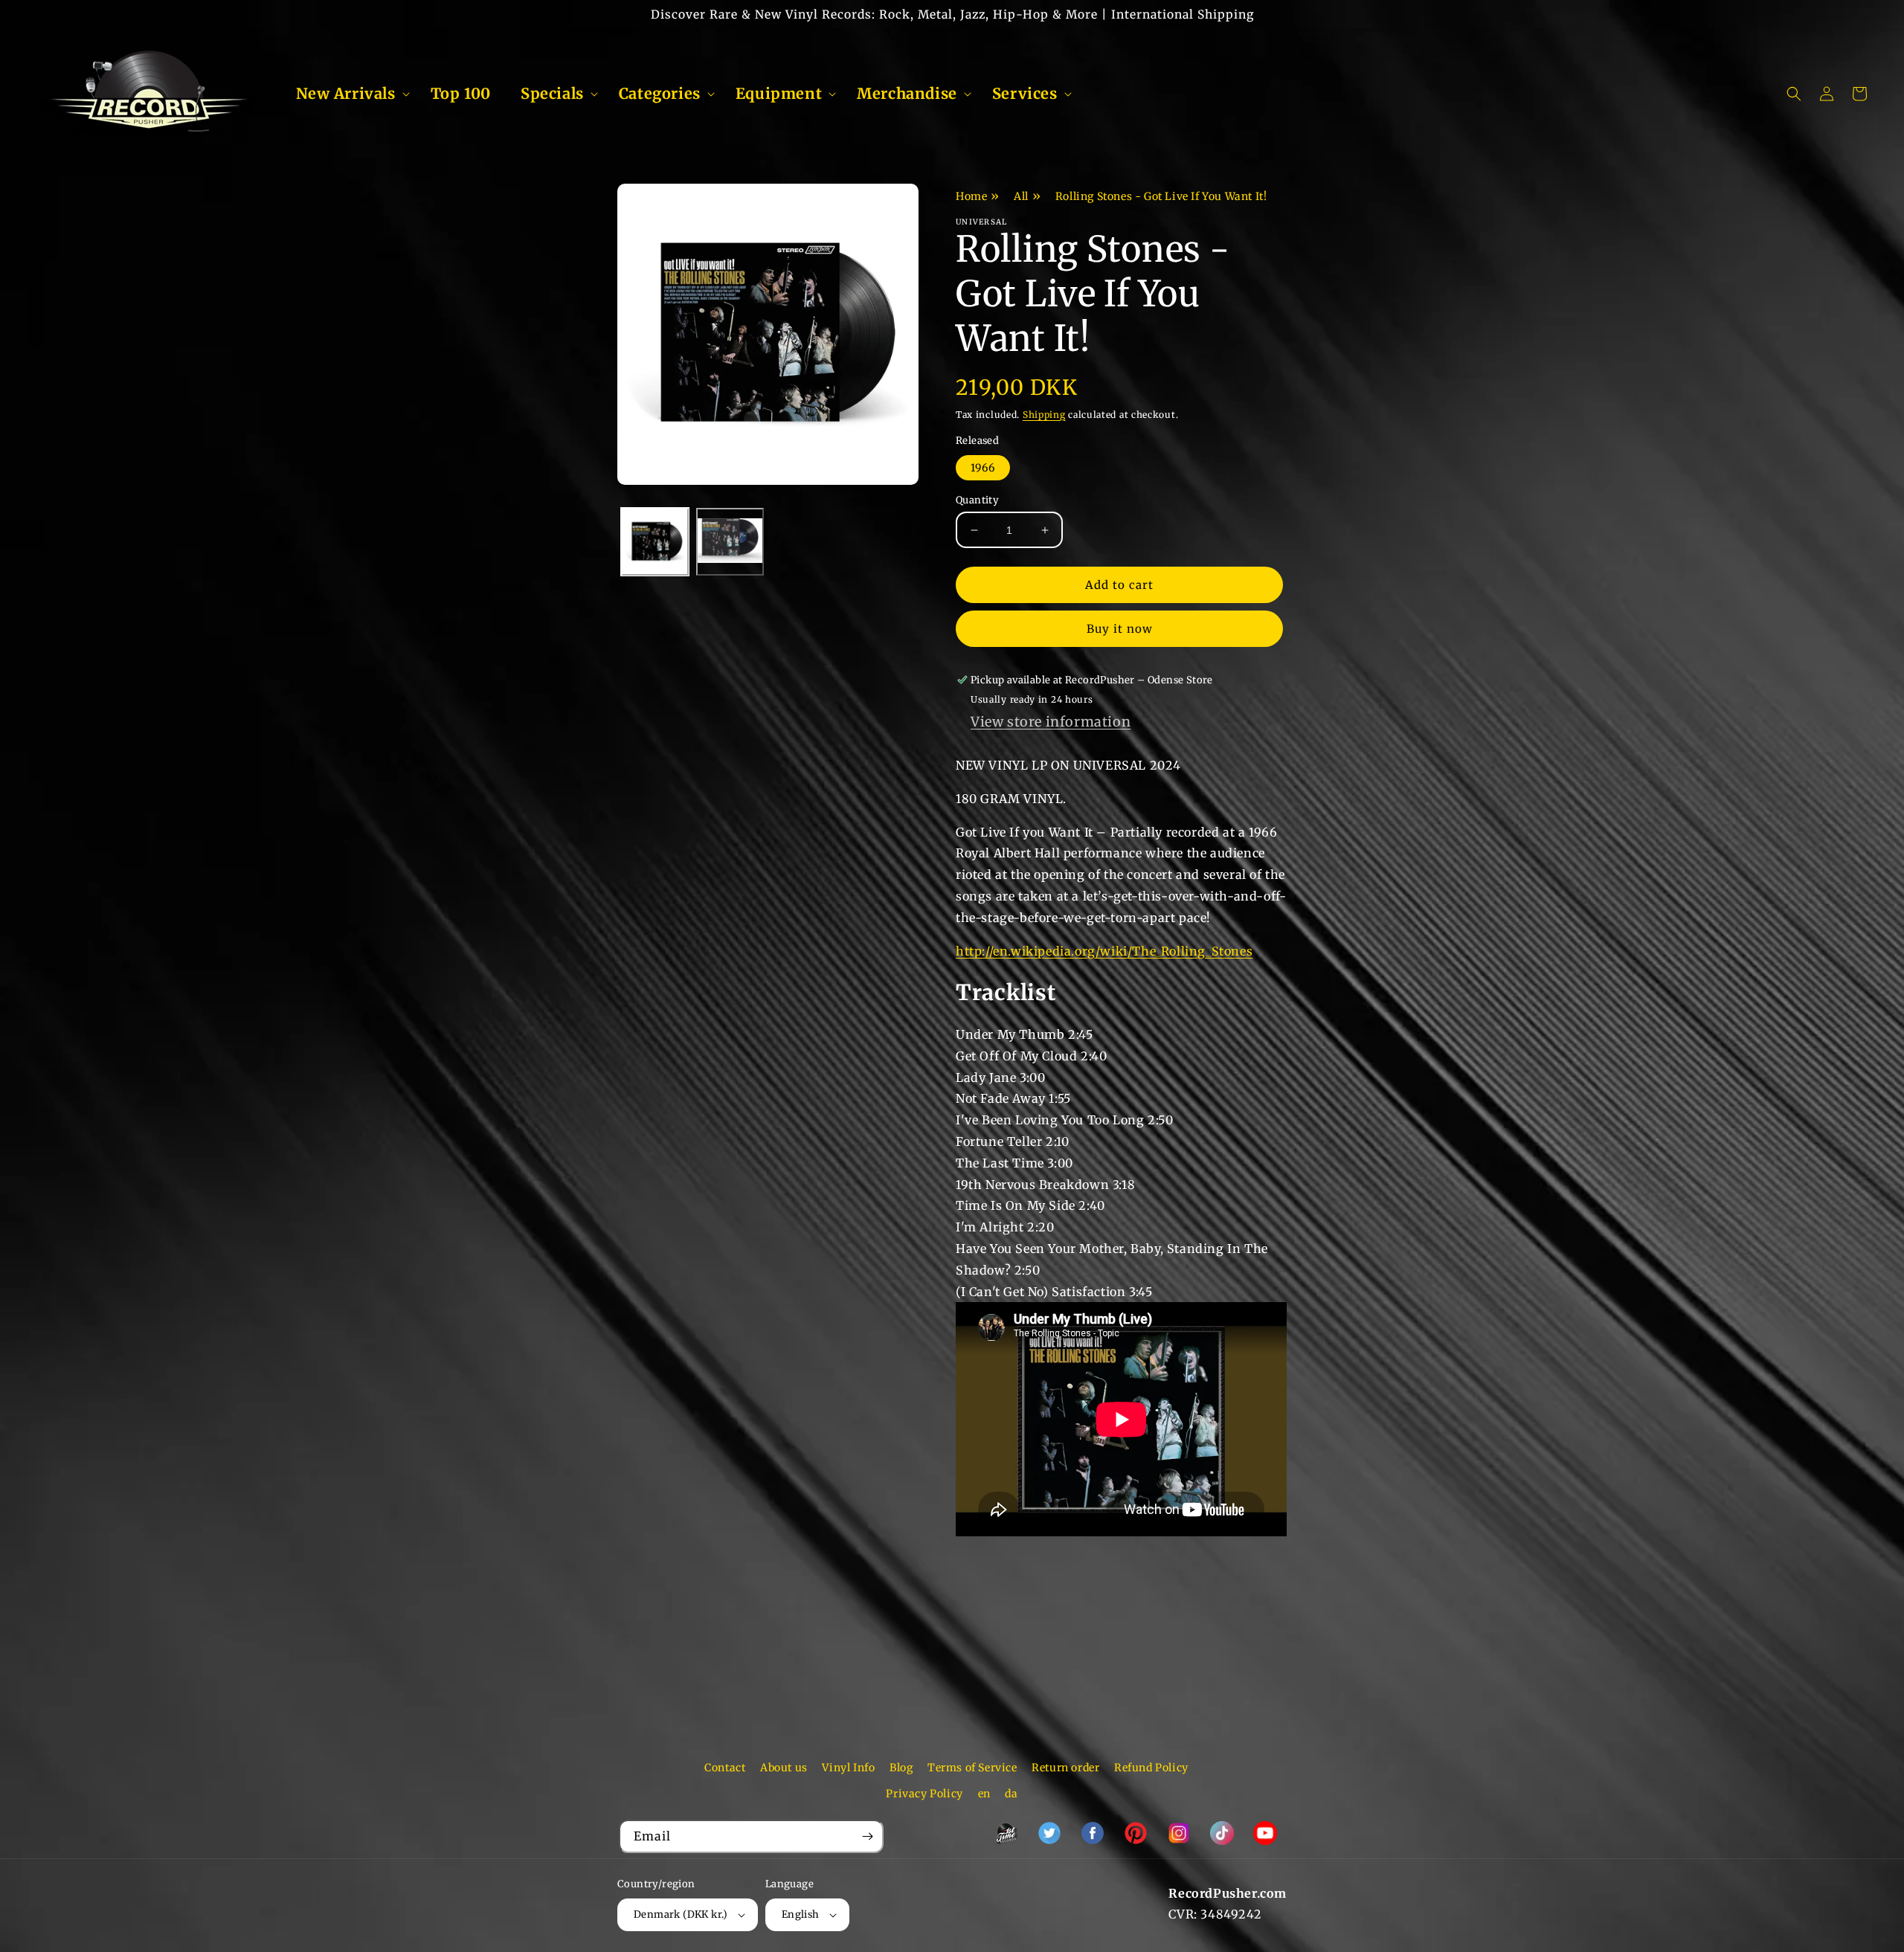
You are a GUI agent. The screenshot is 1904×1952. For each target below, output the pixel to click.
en (984, 1794)
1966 (983, 468)
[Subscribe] (867, 1836)
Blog (901, 1768)
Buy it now (1120, 629)
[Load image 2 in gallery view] (730, 542)
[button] (348, 94)
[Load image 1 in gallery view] (655, 542)
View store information (1051, 722)
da (1011, 1794)
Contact (725, 1768)
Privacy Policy (924, 1794)
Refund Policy (1151, 1768)
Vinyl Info (848, 1768)
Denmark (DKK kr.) (681, 1914)
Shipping (1044, 415)
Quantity (977, 500)
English (801, 1914)
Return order (1065, 1768)
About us (784, 1768)
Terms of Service (972, 1768)
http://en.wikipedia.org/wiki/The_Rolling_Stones (1104, 951)
